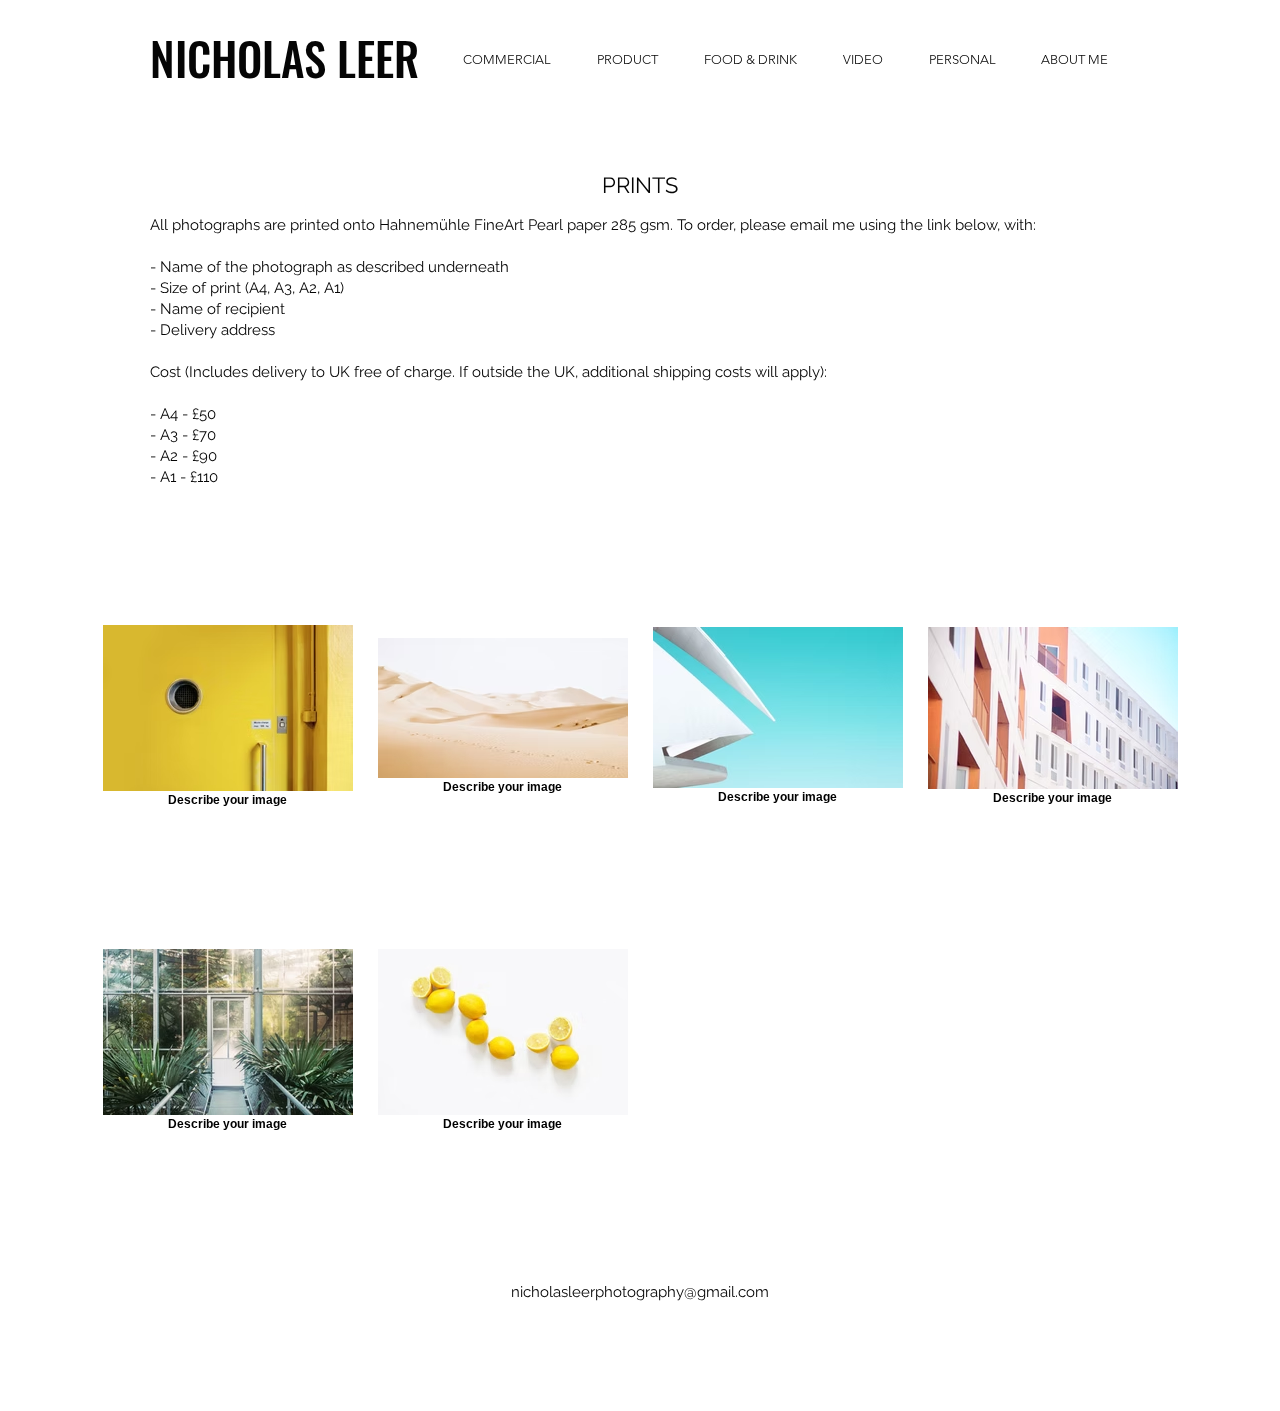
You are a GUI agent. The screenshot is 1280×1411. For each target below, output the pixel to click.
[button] (262, 57)
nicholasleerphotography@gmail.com (640, 1292)
